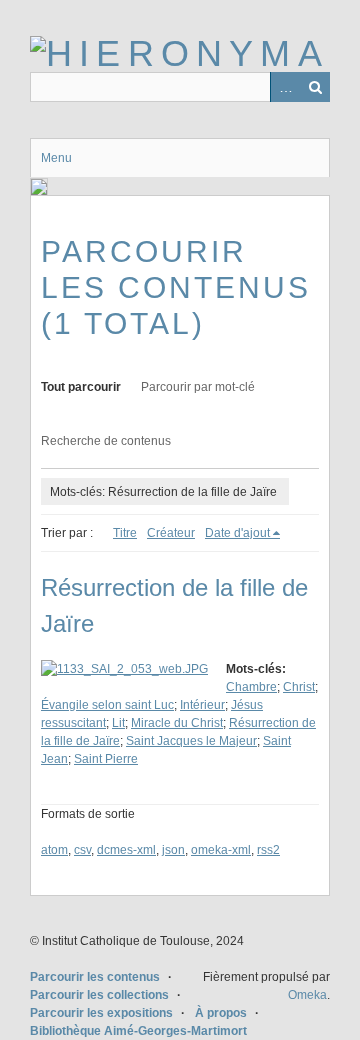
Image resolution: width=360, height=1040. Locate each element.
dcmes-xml (126, 850)
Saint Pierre (106, 759)
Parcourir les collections (99, 995)
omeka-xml (221, 850)
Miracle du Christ (177, 723)
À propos (221, 1013)
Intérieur (202, 705)
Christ (299, 687)
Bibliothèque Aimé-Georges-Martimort (138, 1031)
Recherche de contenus (106, 441)
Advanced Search (285, 87)
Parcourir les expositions (101, 1013)
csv (82, 850)
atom (54, 850)
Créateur (171, 533)
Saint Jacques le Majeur (191, 741)
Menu (56, 158)
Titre (125, 533)
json (173, 850)
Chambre (251, 687)
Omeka (307, 995)
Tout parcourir (81, 387)
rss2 (268, 850)
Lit (118, 723)
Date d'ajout (237, 533)
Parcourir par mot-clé (198, 387)
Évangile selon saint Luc (107, 705)
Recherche (315, 87)
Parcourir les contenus (95, 977)
